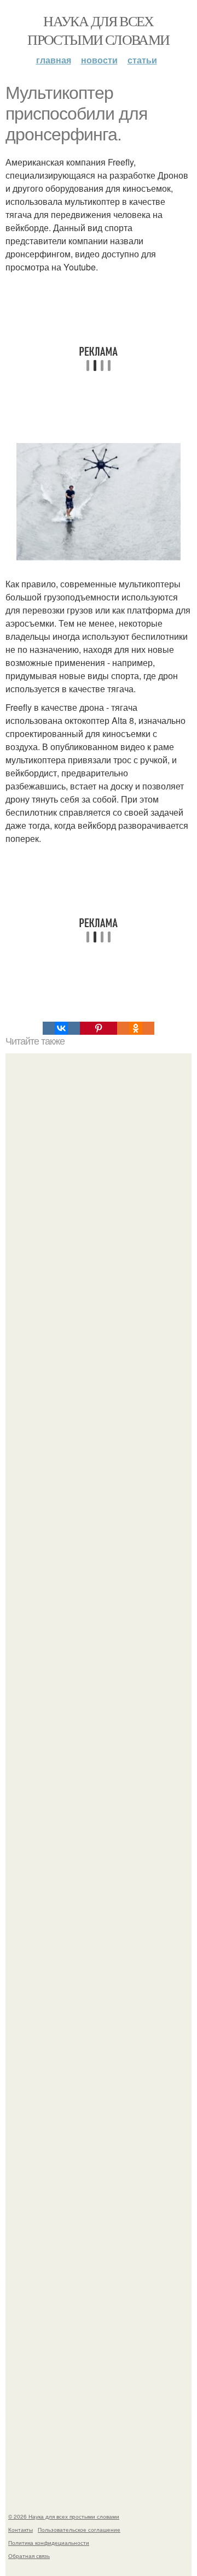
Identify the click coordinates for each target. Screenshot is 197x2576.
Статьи (142, 60)
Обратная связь (29, 2556)
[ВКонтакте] (61, 1028)
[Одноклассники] (136, 1028)
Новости (99, 60)
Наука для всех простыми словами (98, 30)
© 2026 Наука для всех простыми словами (64, 2516)
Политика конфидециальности (49, 2543)
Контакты (21, 2530)
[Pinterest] (99, 1028)
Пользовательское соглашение (79, 2530)
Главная (54, 60)
